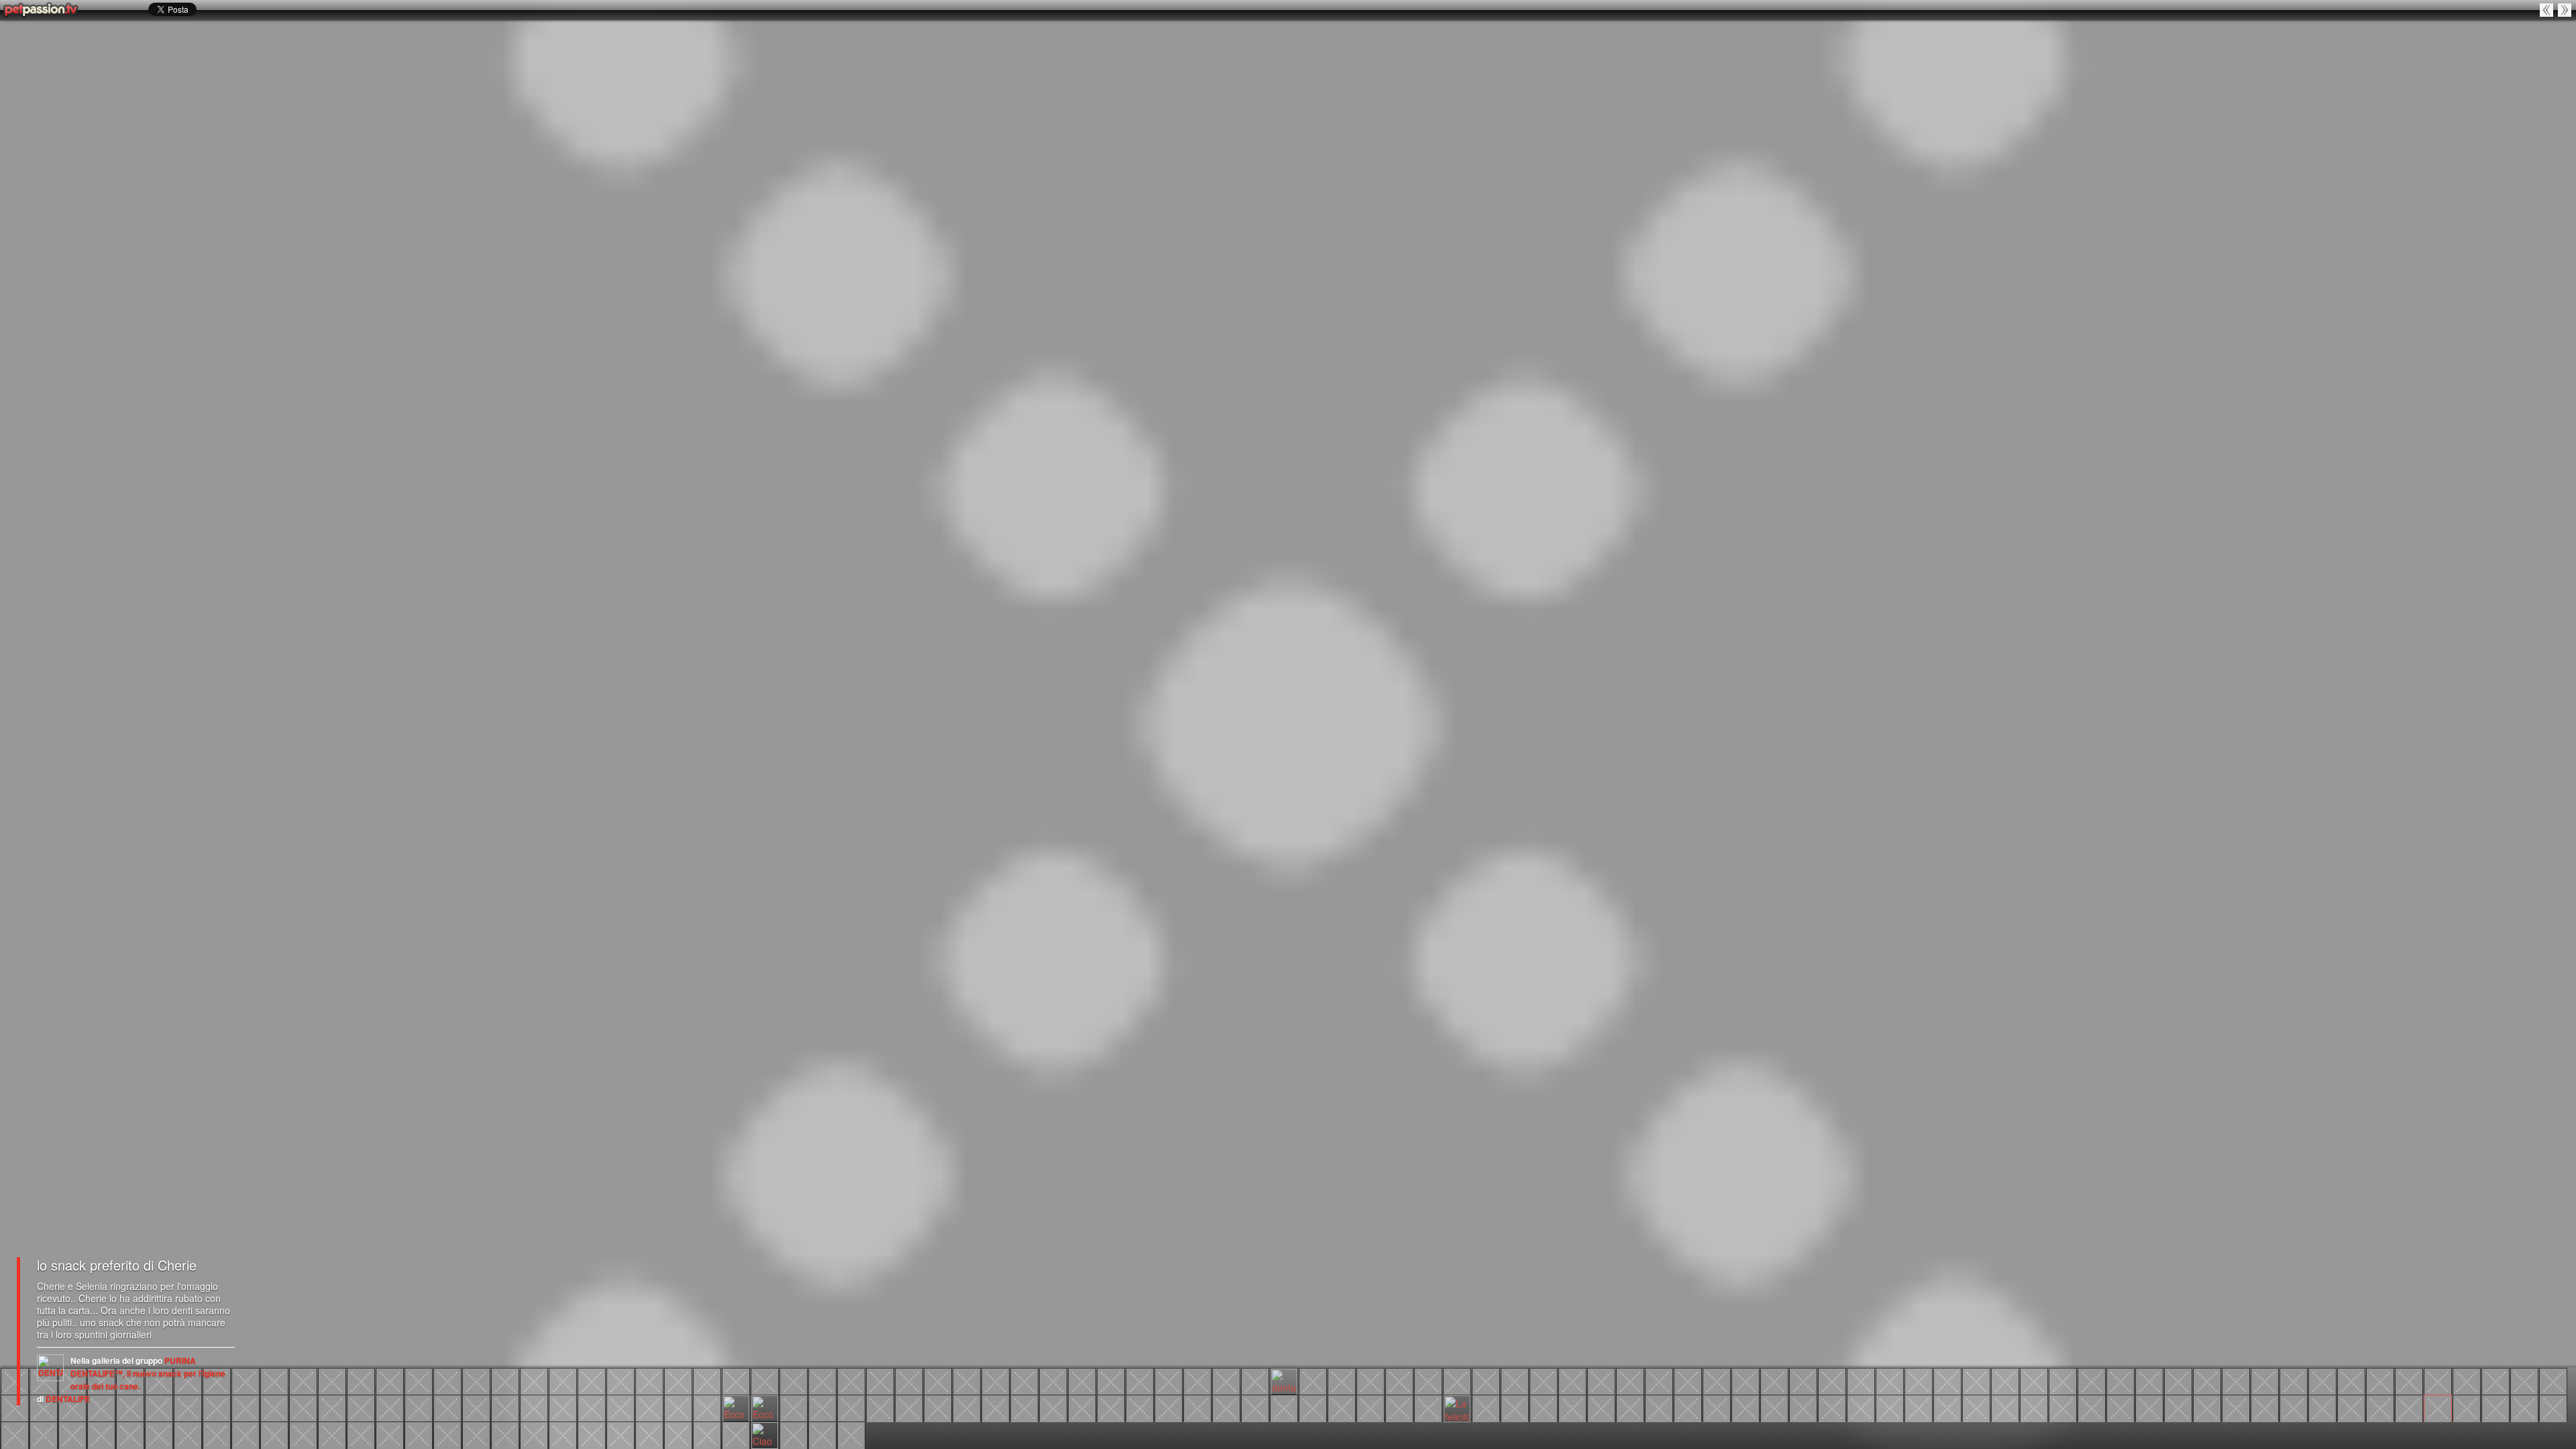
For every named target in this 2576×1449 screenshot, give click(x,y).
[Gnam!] (1803, 1381)
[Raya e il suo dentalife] (390, 1407)
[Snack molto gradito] (1399, 1407)
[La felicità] (909, 1407)
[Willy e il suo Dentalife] (419, 1407)
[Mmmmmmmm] (1601, 1407)
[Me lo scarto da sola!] (2005, 1407)
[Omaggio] (909, 1381)
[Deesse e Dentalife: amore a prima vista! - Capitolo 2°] (303, 1407)
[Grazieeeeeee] (447, 1381)
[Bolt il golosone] (1486, 1407)
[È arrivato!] (1601, 1381)
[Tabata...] (649, 1381)
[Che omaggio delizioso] (2149, 1407)
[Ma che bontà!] (274, 1381)
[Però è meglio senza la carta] (419, 1434)
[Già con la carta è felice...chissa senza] (447, 1434)
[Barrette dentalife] (1313, 1381)
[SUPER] (2524, 1381)
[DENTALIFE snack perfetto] (2322, 1381)
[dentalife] (1284, 1381)
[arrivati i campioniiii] (1024, 1407)
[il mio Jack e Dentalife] (621, 1407)
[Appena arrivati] (1890, 1381)
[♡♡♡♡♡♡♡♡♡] (938, 1381)
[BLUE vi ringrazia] (967, 1381)
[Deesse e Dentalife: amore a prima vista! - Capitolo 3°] (217, 1407)
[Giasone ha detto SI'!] (130, 1434)
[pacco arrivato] (765, 1381)
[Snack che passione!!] (563, 1381)
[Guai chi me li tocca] (1659, 1407)
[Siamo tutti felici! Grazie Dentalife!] (1544, 1381)
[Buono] (1630, 1381)
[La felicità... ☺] (1457, 1407)
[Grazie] (1197, 1381)
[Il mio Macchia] (1717, 1407)
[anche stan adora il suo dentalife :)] (1919, 1381)
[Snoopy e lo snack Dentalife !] (1140, 1381)
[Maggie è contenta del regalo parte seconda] (2092, 1381)
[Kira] (390, 1381)
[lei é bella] (1255, 1381)
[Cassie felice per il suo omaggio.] (505, 1434)
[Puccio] (246, 1381)
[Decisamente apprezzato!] (794, 1407)
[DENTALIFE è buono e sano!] (2351, 1381)
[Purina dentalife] (476, 1381)
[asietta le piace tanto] (563, 1407)
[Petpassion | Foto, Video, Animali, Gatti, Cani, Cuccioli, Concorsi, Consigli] (42, 10)
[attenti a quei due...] (851, 1434)
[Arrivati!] (2351, 1407)
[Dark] (822, 1434)
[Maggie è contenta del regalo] (2121, 1381)
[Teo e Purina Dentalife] (678, 1434)
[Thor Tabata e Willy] (621, 1381)
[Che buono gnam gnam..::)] (2495, 1407)
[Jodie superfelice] (2178, 1381)
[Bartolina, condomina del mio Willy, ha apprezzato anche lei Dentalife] (447, 1407)
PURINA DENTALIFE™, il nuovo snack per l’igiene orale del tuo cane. (148, 1373)
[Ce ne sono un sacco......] (2207, 1407)
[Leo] (1371, 1381)
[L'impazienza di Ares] (188, 1407)
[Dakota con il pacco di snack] (44, 1434)
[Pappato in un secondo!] (1803, 1407)
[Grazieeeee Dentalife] (1774, 1381)
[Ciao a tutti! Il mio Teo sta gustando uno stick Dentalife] (765, 1434)
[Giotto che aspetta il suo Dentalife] (707, 1407)
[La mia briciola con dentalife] (1774, 1407)
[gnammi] (1572, 1381)
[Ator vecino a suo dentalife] (938, 1407)
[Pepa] (1717, 1381)
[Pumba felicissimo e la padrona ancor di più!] (1544, 1407)
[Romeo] (1428, 1407)
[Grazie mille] (1746, 1381)
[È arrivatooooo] (390, 1434)
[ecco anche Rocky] (505, 1407)
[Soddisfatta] (1226, 1381)
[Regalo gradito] (1688, 1381)
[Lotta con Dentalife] (1688, 1407)
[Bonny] (2265, 1407)
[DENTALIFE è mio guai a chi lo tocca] (1832, 1381)
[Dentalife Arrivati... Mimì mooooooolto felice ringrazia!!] (880, 1407)
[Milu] (1140, 1407)
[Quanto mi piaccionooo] (2547, 10)
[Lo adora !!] (476, 1434)
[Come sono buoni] (2178, 1407)
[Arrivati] (1861, 1381)
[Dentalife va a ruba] (534, 1407)
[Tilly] (361, 1381)
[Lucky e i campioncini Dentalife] (967, 1407)
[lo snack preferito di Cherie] (2438, 1407)
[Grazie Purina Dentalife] (2121, 1407)
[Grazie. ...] (72, 1434)
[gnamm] (1832, 1407)
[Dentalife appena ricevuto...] (246, 1434)
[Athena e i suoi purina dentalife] (1342, 1381)
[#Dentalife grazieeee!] (592, 1381)
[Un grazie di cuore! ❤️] (2034, 1407)
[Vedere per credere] (2005, 1381)
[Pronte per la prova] (332, 1434)
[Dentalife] (1024, 1381)
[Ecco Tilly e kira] (361, 1434)
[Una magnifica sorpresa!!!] (1111, 1381)
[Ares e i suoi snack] (1976, 1407)
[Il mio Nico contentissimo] (534, 1381)
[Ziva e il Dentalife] (332, 1381)
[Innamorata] (1947, 1381)
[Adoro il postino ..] (15, 1434)
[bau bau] (505, 1381)
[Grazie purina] (2034, 1381)
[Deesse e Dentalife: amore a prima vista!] (332, 1407)
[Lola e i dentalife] (2467, 1381)
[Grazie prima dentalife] (1053, 1407)
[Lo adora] (1947, 1407)
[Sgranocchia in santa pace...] (217, 1434)
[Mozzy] (2322, 1407)
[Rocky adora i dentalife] (361, 1407)
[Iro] (851, 1407)
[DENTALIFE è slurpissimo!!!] (2380, 1381)
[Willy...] (707, 1381)
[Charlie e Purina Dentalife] (15, 1407)
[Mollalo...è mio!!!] (159, 1434)
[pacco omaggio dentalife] (303, 1381)
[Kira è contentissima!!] (2207, 1381)
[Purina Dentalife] (1053, 1381)
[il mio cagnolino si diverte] (1890, 1407)
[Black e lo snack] (1255, 1407)
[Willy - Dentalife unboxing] (476, 1407)
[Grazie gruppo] (1111, 1407)
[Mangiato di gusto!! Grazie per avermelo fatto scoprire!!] (274, 1434)
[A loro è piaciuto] (2294, 1407)
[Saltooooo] (2149, 1381)
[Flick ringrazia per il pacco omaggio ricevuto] (2553, 1407)
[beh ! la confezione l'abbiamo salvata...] (188, 1434)
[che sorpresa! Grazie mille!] (1515, 1407)
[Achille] (101, 1434)
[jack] (592, 1407)
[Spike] (72, 1407)
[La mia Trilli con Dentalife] (1371, 1407)
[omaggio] (159, 1407)
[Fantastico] (1399, 1381)
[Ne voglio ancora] (621, 1434)
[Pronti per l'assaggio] (419, 1381)
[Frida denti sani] (44, 1407)
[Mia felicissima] (2063, 1407)
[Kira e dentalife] (822, 1407)
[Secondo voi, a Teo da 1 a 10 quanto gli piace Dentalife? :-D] (649, 1434)
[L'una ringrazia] (1428, 1381)
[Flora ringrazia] (2553, 1381)
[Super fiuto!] (2524, 1407)
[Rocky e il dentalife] (563, 1434)
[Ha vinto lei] (2063, 1381)
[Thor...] (678, 1381)
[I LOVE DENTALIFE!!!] (2409, 1381)
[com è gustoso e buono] (2092, 1407)
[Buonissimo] (1861, 1407)
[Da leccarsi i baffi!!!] (880, 1381)
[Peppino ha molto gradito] (2236, 1381)
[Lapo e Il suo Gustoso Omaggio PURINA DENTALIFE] (534, 1434)
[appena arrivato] (736, 1381)
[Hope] (2565, 10)
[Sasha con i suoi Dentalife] (996, 1381)
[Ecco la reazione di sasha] (736, 1407)
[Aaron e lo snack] (1226, 1407)
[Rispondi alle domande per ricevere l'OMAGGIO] (794, 1434)
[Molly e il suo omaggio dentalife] (303, 1434)
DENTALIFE (68, 1399)
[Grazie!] (2495, 1381)
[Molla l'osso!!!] (851, 1381)
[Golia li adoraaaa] (130, 1407)
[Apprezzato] (1169, 1381)
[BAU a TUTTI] (1976, 1381)
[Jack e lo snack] (1284, 1407)
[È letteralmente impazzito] (2438, 1381)
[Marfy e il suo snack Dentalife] (2236, 1407)
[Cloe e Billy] (649, 1407)
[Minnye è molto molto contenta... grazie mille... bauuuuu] (1342, 1407)
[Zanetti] (1313, 1407)
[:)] (2380, 1407)
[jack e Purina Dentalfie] (1457, 1381)
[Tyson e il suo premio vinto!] (1746, 1407)
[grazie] (1082, 1407)
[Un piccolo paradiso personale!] (1082, 1381)
